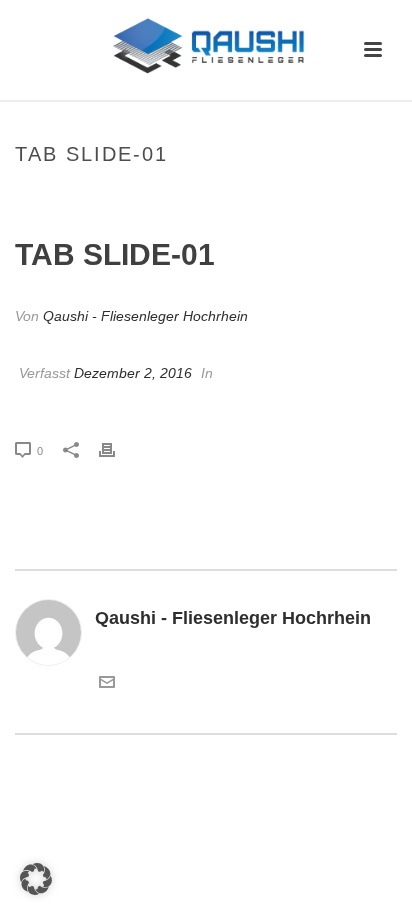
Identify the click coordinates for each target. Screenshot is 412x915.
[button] (36, 879)
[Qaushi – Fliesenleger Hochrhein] (206, 45)
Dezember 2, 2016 (133, 373)
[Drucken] (117, 450)
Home (120, 196)
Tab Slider (183, 196)
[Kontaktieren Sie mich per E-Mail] (107, 684)
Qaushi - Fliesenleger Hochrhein (145, 316)
